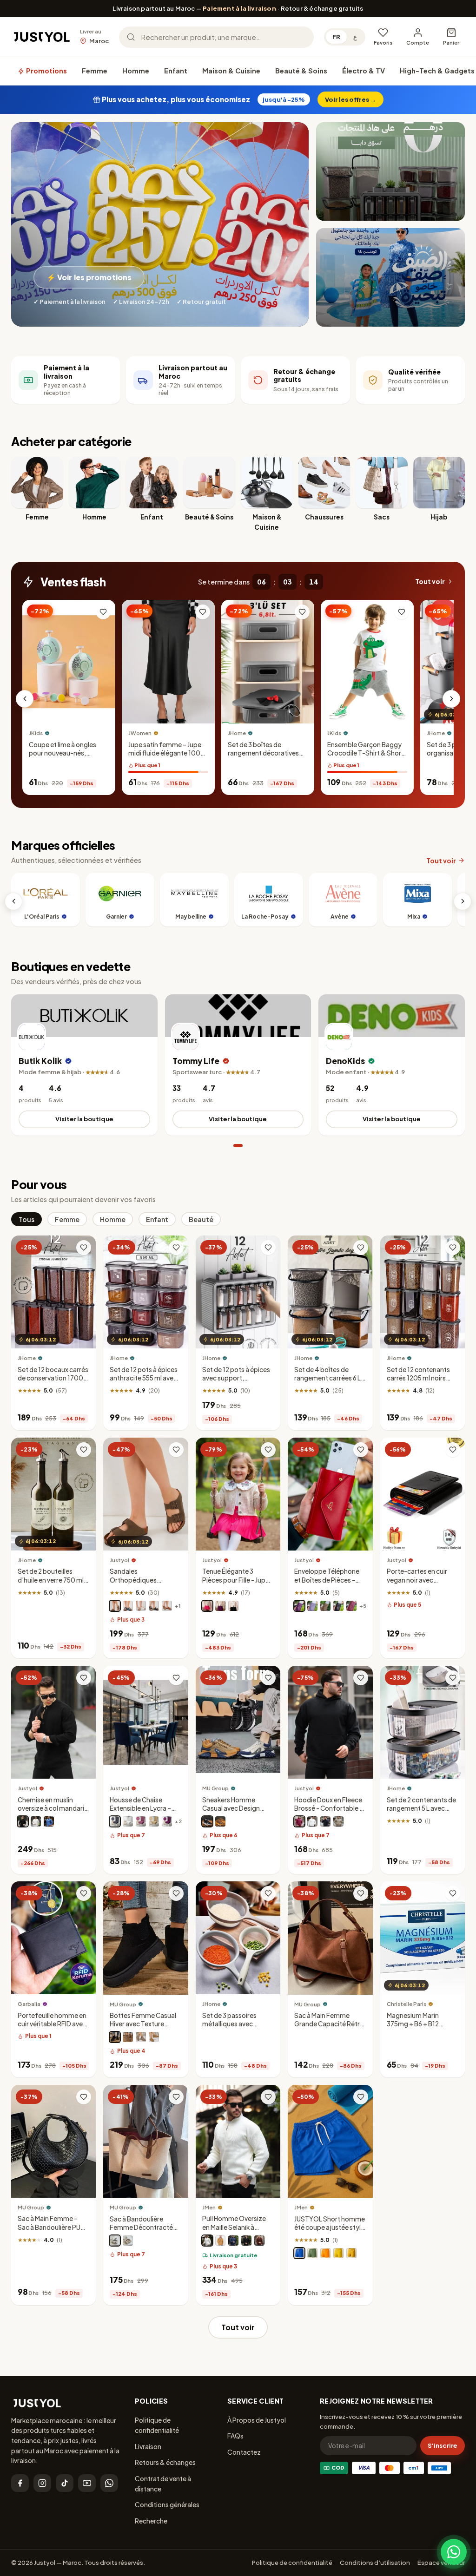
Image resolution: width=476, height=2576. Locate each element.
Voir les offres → (350, 99)
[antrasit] (115, 1821)
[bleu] (49, 1821)
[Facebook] (20, 2483)
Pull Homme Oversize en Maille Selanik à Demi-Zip (234, 2227)
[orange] (325, 2253)
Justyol (119, 1560)
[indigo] (233, 2241)
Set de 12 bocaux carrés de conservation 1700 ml (53, 1378)
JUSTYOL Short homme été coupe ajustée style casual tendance (330, 2227)
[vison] (325, 1606)
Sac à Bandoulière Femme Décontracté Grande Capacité (141, 2227)
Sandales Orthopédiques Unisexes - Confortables (133, 1584)
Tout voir (430, 582)
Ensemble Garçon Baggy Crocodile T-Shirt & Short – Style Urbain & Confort (366, 753)
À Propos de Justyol (257, 2420)
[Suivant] (451, 699)
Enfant (176, 71)
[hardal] (220, 2241)
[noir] (154, 1606)
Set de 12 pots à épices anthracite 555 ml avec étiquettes (144, 1378)
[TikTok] (65, 2483)
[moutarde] (351, 2253)
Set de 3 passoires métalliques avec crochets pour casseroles (229, 2028)
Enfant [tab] (157, 1219)
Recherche (151, 2521)
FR (336, 37)
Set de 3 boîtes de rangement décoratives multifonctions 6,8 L (263, 753)
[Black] (207, 1821)
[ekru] (207, 2241)
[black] (115, 2241)
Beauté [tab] (201, 1219)
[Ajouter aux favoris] (103, 612)
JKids (36, 733)
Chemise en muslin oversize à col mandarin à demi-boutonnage (53, 1808)
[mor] (167, 1821)
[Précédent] (25, 699)
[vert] (312, 2253)
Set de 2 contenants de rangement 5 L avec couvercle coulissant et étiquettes (421, 1813)
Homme (136, 71)
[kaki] (338, 1821)
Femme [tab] (67, 1219)
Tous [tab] (26, 1219)
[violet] (220, 1606)
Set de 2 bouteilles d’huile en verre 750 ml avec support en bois (51, 1580)
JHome (237, 733)
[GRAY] (141, 2037)
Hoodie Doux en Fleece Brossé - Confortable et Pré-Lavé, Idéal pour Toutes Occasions (330, 1813)
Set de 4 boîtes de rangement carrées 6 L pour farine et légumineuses (327, 1382)
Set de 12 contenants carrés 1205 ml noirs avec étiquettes (418, 1378)
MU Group (215, 1788)
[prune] (299, 1606)
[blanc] (141, 1606)
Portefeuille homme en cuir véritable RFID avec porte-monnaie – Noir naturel (52, 2028)
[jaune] (338, 2253)
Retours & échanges (165, 2462)
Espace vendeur (441, 2563)
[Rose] (207, 1606)
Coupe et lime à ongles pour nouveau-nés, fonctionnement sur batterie (63, 757)
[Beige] (220, 1821)
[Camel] (154, 2037)
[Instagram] (42, 2483)
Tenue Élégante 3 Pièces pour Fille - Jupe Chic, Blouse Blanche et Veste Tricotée (237, 1584)
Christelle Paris (407, 2004)
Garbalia (29, 2004)
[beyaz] (128, 1821)
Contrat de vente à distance (163, 2484)
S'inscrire (443, 2445)
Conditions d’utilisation (375, 2563)
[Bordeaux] (351, 1606)
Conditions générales (167, 2504)
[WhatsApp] (109, 2483)
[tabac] (167, 1606)
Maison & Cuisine (231, 71)
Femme (95, 71)
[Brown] (128, 2037)
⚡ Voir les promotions (89, 277)
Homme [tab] (113, 1219)
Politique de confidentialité (157, 2425)
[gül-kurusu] (141, 1821)
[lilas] (312, 1606)
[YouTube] (87, 2483)
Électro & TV (364, 71)
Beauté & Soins (301, 71)
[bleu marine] (128, 1606)
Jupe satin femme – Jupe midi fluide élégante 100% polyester (168, 753)
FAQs (235, 2436)
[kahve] (154, 1821)
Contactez (244, 2452)
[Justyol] (42, 37)
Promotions (46, 71)
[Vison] (115, 1606)
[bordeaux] (299, 1821)
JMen (209, 2207)
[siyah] (246, 2241)
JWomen (140, 733)
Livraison (148, 2446)
